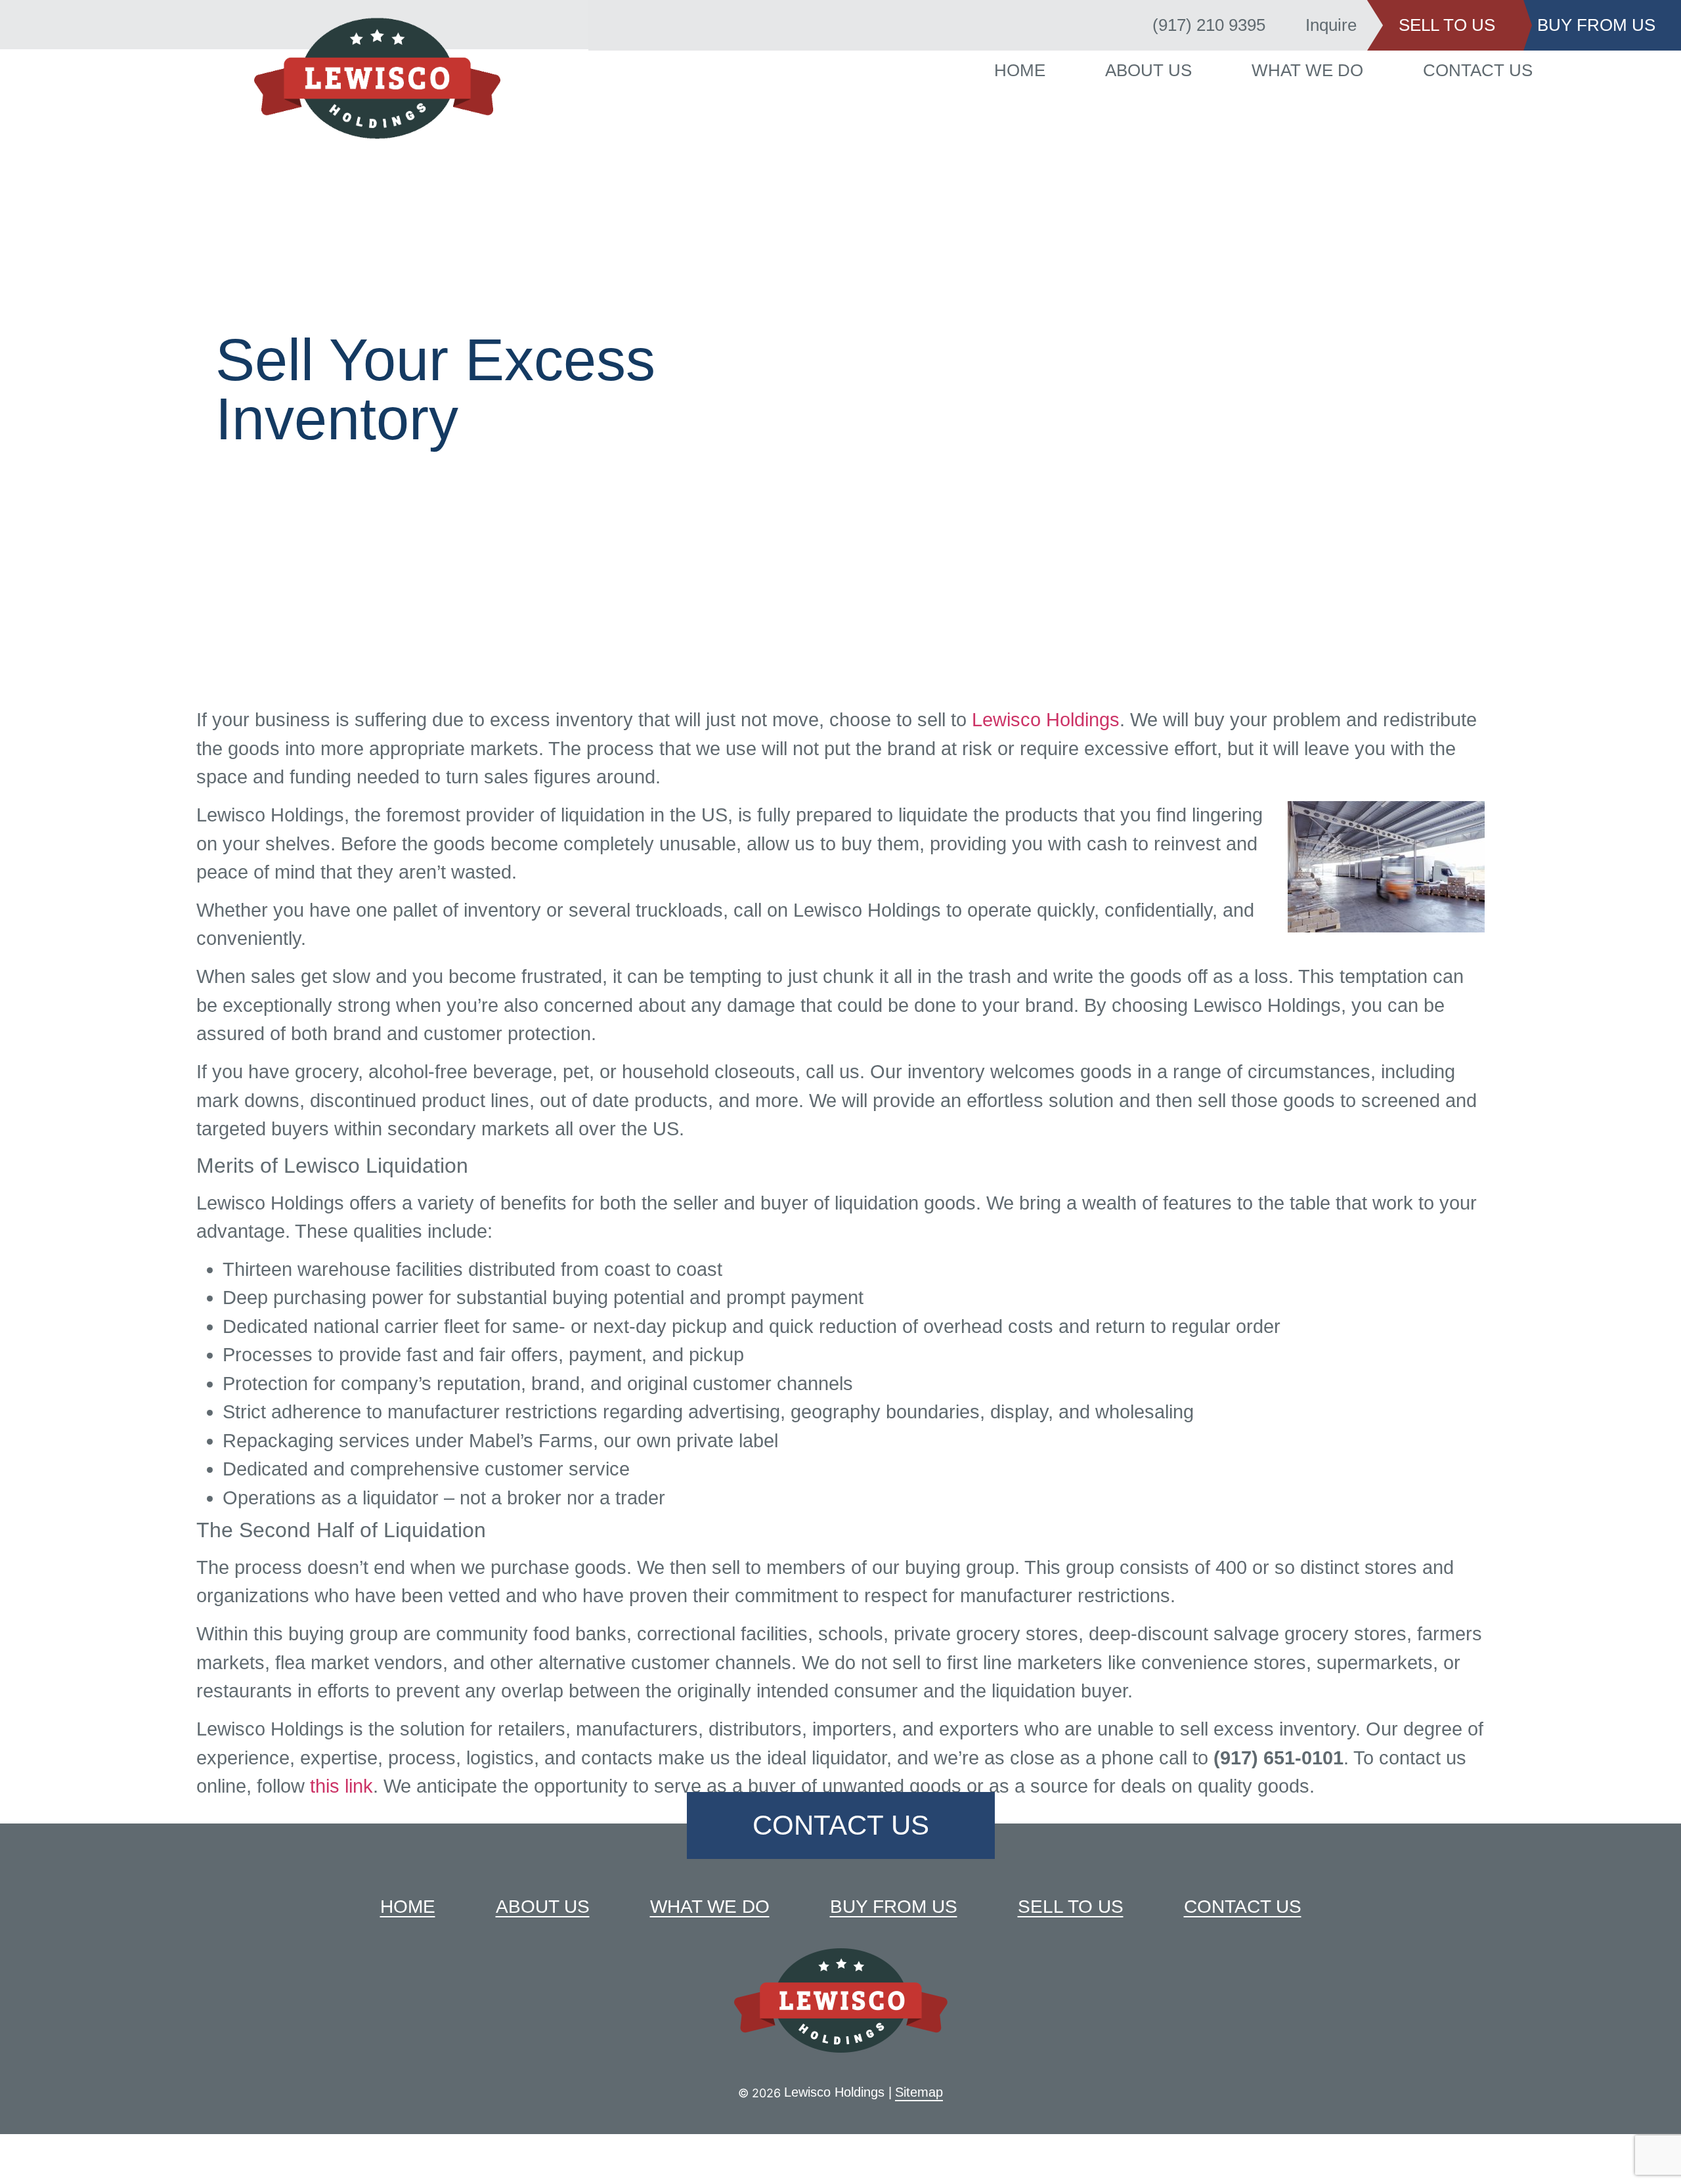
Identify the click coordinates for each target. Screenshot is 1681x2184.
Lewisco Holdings (1046, 720)
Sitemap (919, 2092)
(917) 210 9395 (1209, 25)
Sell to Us (1071, 1907)
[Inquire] (1287, 26)
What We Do (1300, 70)
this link (341, 1786)
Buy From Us (894, 1907)
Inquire (1331, 25)
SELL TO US (1447, 25)
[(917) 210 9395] (1134, 26)
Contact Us (1456, 70)
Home (1042, 70)
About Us (1156, 70)
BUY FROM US (1596, 25)
